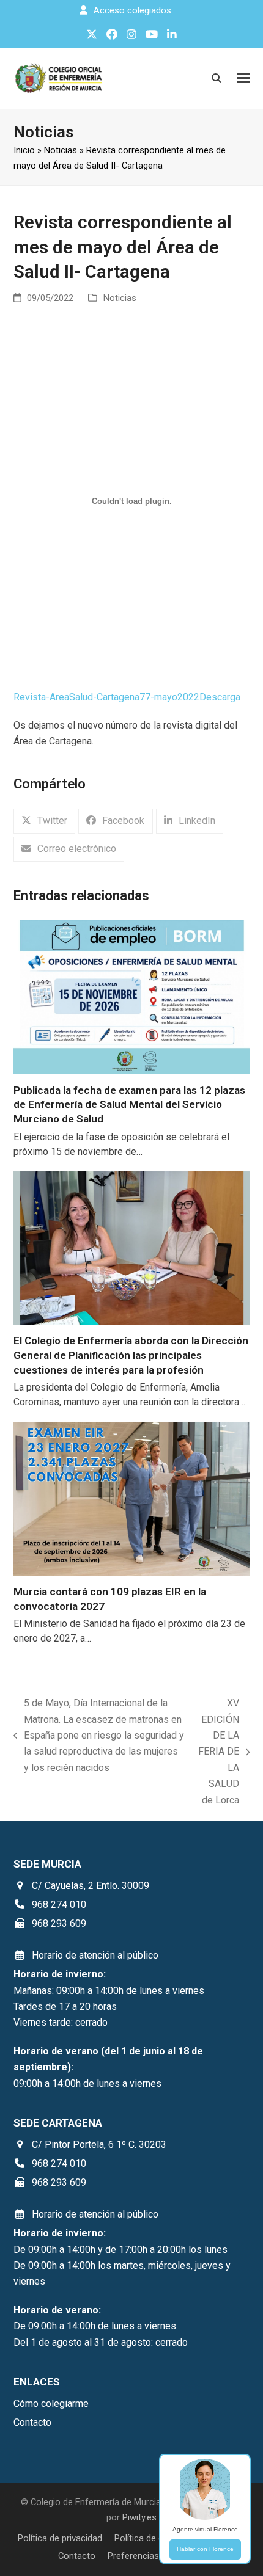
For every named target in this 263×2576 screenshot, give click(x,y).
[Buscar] (217, 78)
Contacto (77, 2556)
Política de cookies (152, 2538)
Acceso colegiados (132, 10)
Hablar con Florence (205, 2549)
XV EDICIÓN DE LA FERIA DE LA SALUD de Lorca (218, 1751)
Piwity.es (139, 2517)
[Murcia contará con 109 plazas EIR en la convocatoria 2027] (132, 1498)
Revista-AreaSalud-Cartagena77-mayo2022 (106, 697)
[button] (243, 78)
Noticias (61, 150)
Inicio (24, 150)
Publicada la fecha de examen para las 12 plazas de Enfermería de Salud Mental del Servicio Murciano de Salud (129, 1104)
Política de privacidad (60, 2538)
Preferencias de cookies (157, 2556)
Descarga (220, 697)
